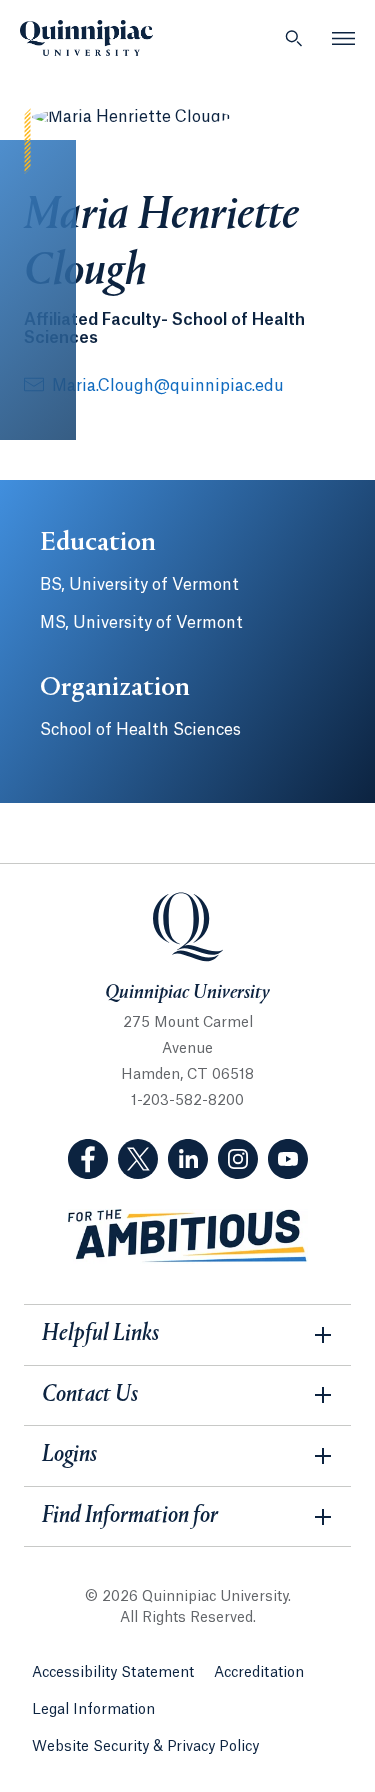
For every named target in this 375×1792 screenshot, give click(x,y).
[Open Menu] (344, 38)
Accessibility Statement (113, 1673)
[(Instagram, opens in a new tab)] (238, 1159)
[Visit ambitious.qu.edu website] (188, 1236)
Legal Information (93, 1710)
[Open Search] (294, 38)
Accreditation (259, 1673)
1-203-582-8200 (187, 1101)
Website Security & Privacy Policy (145, 1747)
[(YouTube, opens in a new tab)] (288, 1159)
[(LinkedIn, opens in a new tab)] (188, 1159)
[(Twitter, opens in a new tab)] (138, 1159)
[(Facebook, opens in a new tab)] (88, 1159)
